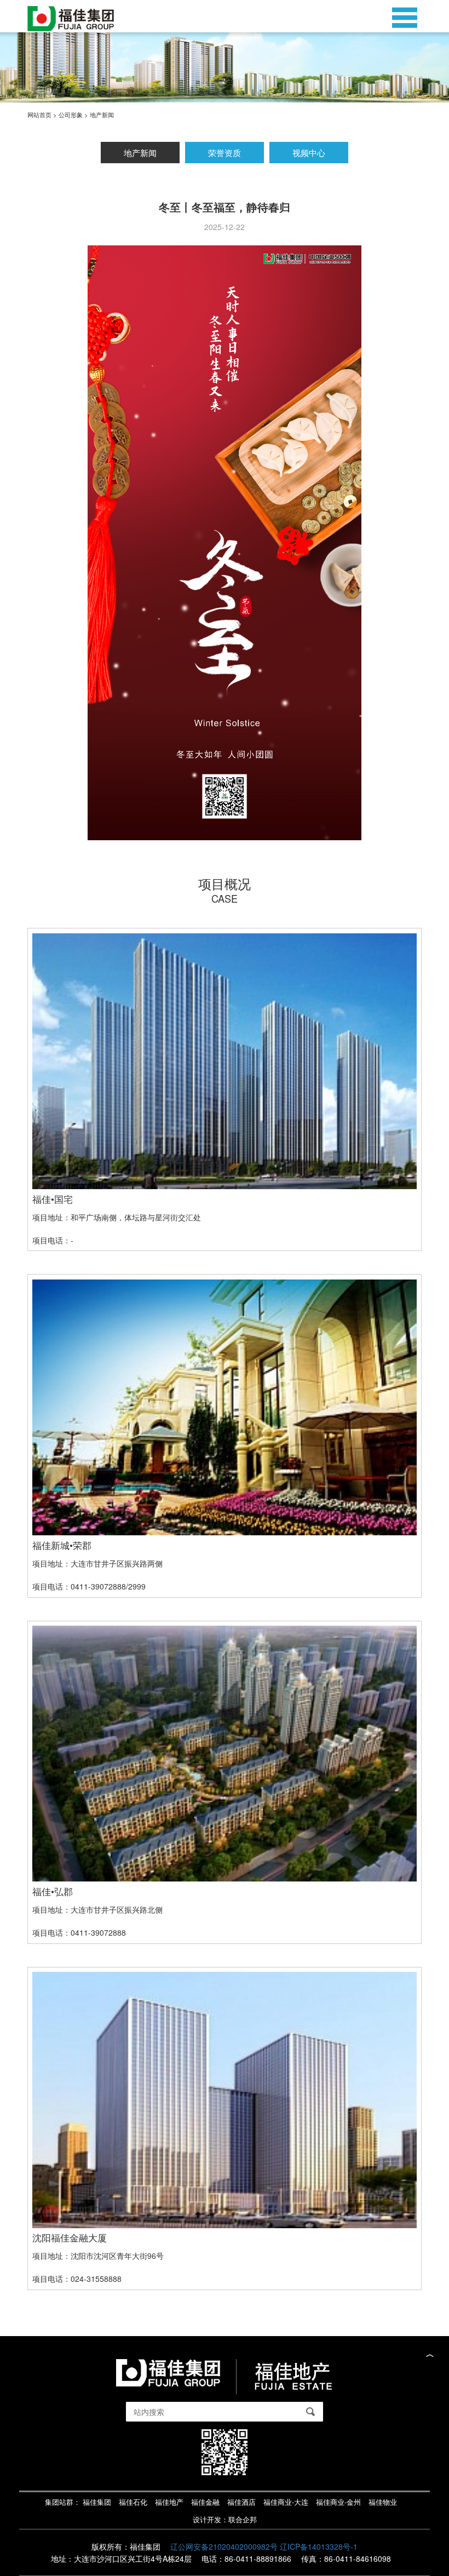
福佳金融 (205, 2502)
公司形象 (71, 114)
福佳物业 (383, 2502)
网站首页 (39, 114)
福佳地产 (169, 2502)
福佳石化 (133, 2502)
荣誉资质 (225, 152)
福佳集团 (97, 2502)
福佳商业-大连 (286, 2502)
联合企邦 (243, 2520)
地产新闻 (140, 152)
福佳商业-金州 (338, 2502)
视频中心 (309, 152)
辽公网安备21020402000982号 (224, 2546)
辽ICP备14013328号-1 (319, 2546)
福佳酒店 (241, 2502)
